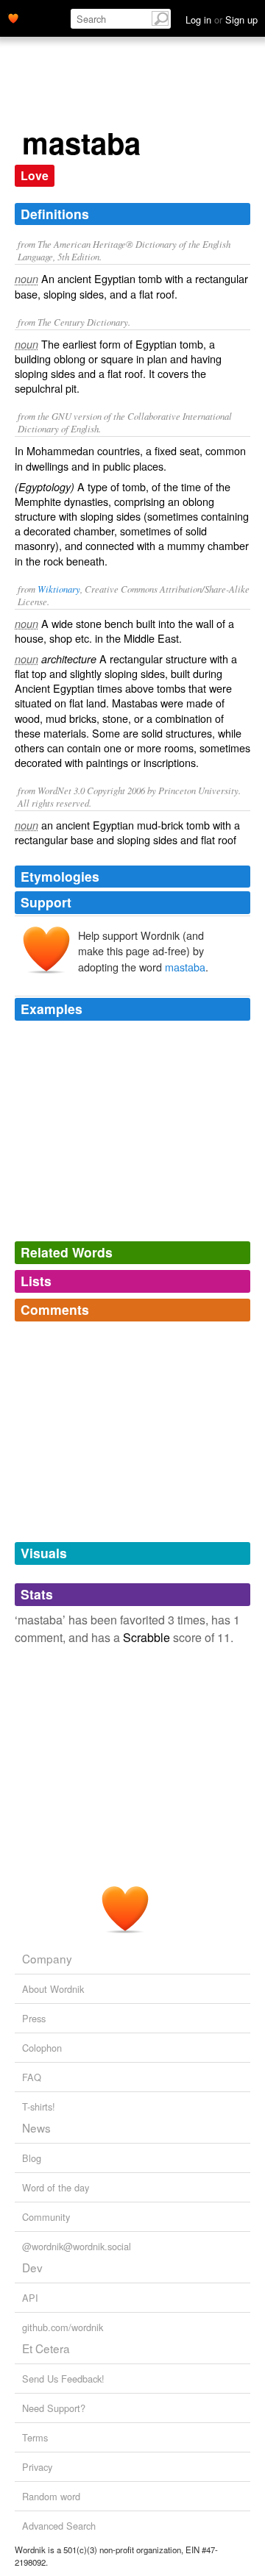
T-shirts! (39, 2106)
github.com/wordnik (63, 2327)
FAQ (32, 2077)
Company (47, 1958)
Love (35, 175)
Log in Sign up (222, 19)
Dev (32, 2267)
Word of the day (56, 2187)
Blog (32, 2158)
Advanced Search (59, 2526)
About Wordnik (53, 1989)
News (36, 2127)
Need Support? (54, 2408)
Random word (51, 2496)
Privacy (37, 2467)
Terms (35, 2437)
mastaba (185, 967)
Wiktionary (59, 589)
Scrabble (146, 1637)
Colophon (42, 2048)
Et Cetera (46, 2348)
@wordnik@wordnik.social (77, 2246)
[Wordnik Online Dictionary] (13, 17)
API (30, 2298)
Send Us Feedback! (63, 2379)
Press (34, 2018)
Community (46, 2217)
